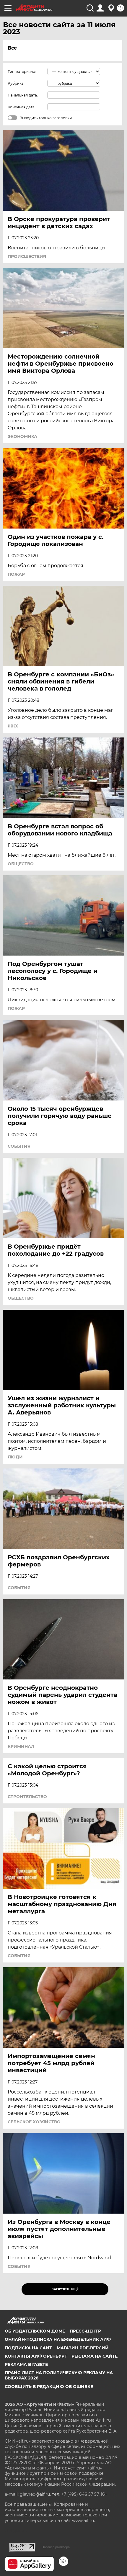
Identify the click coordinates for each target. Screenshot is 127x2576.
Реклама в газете (26, 2364)
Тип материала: (22, 72)
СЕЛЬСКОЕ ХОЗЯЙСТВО (34, 2122)
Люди (15, 1457)
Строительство (27, 1797)
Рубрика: (16, 83)
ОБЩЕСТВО (21, 864)
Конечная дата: (22, 107)
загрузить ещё (65, 2289)
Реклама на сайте (95, 2356)
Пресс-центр (85, 2331)
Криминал (21, 1746)
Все (12, 48)
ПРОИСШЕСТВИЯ (27, 256)
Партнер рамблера (56, 2547)
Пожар (16, 574)
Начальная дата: (23, 95)
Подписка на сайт (28, 2348)
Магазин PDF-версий (83, 2348)
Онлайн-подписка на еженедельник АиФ (58, 2339)
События (19, 1146)
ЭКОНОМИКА (22, 436)
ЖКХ (13, 726)
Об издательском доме (35, 2331)
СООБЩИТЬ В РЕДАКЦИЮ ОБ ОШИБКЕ (49, 2387)
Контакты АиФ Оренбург (36, 2356)
